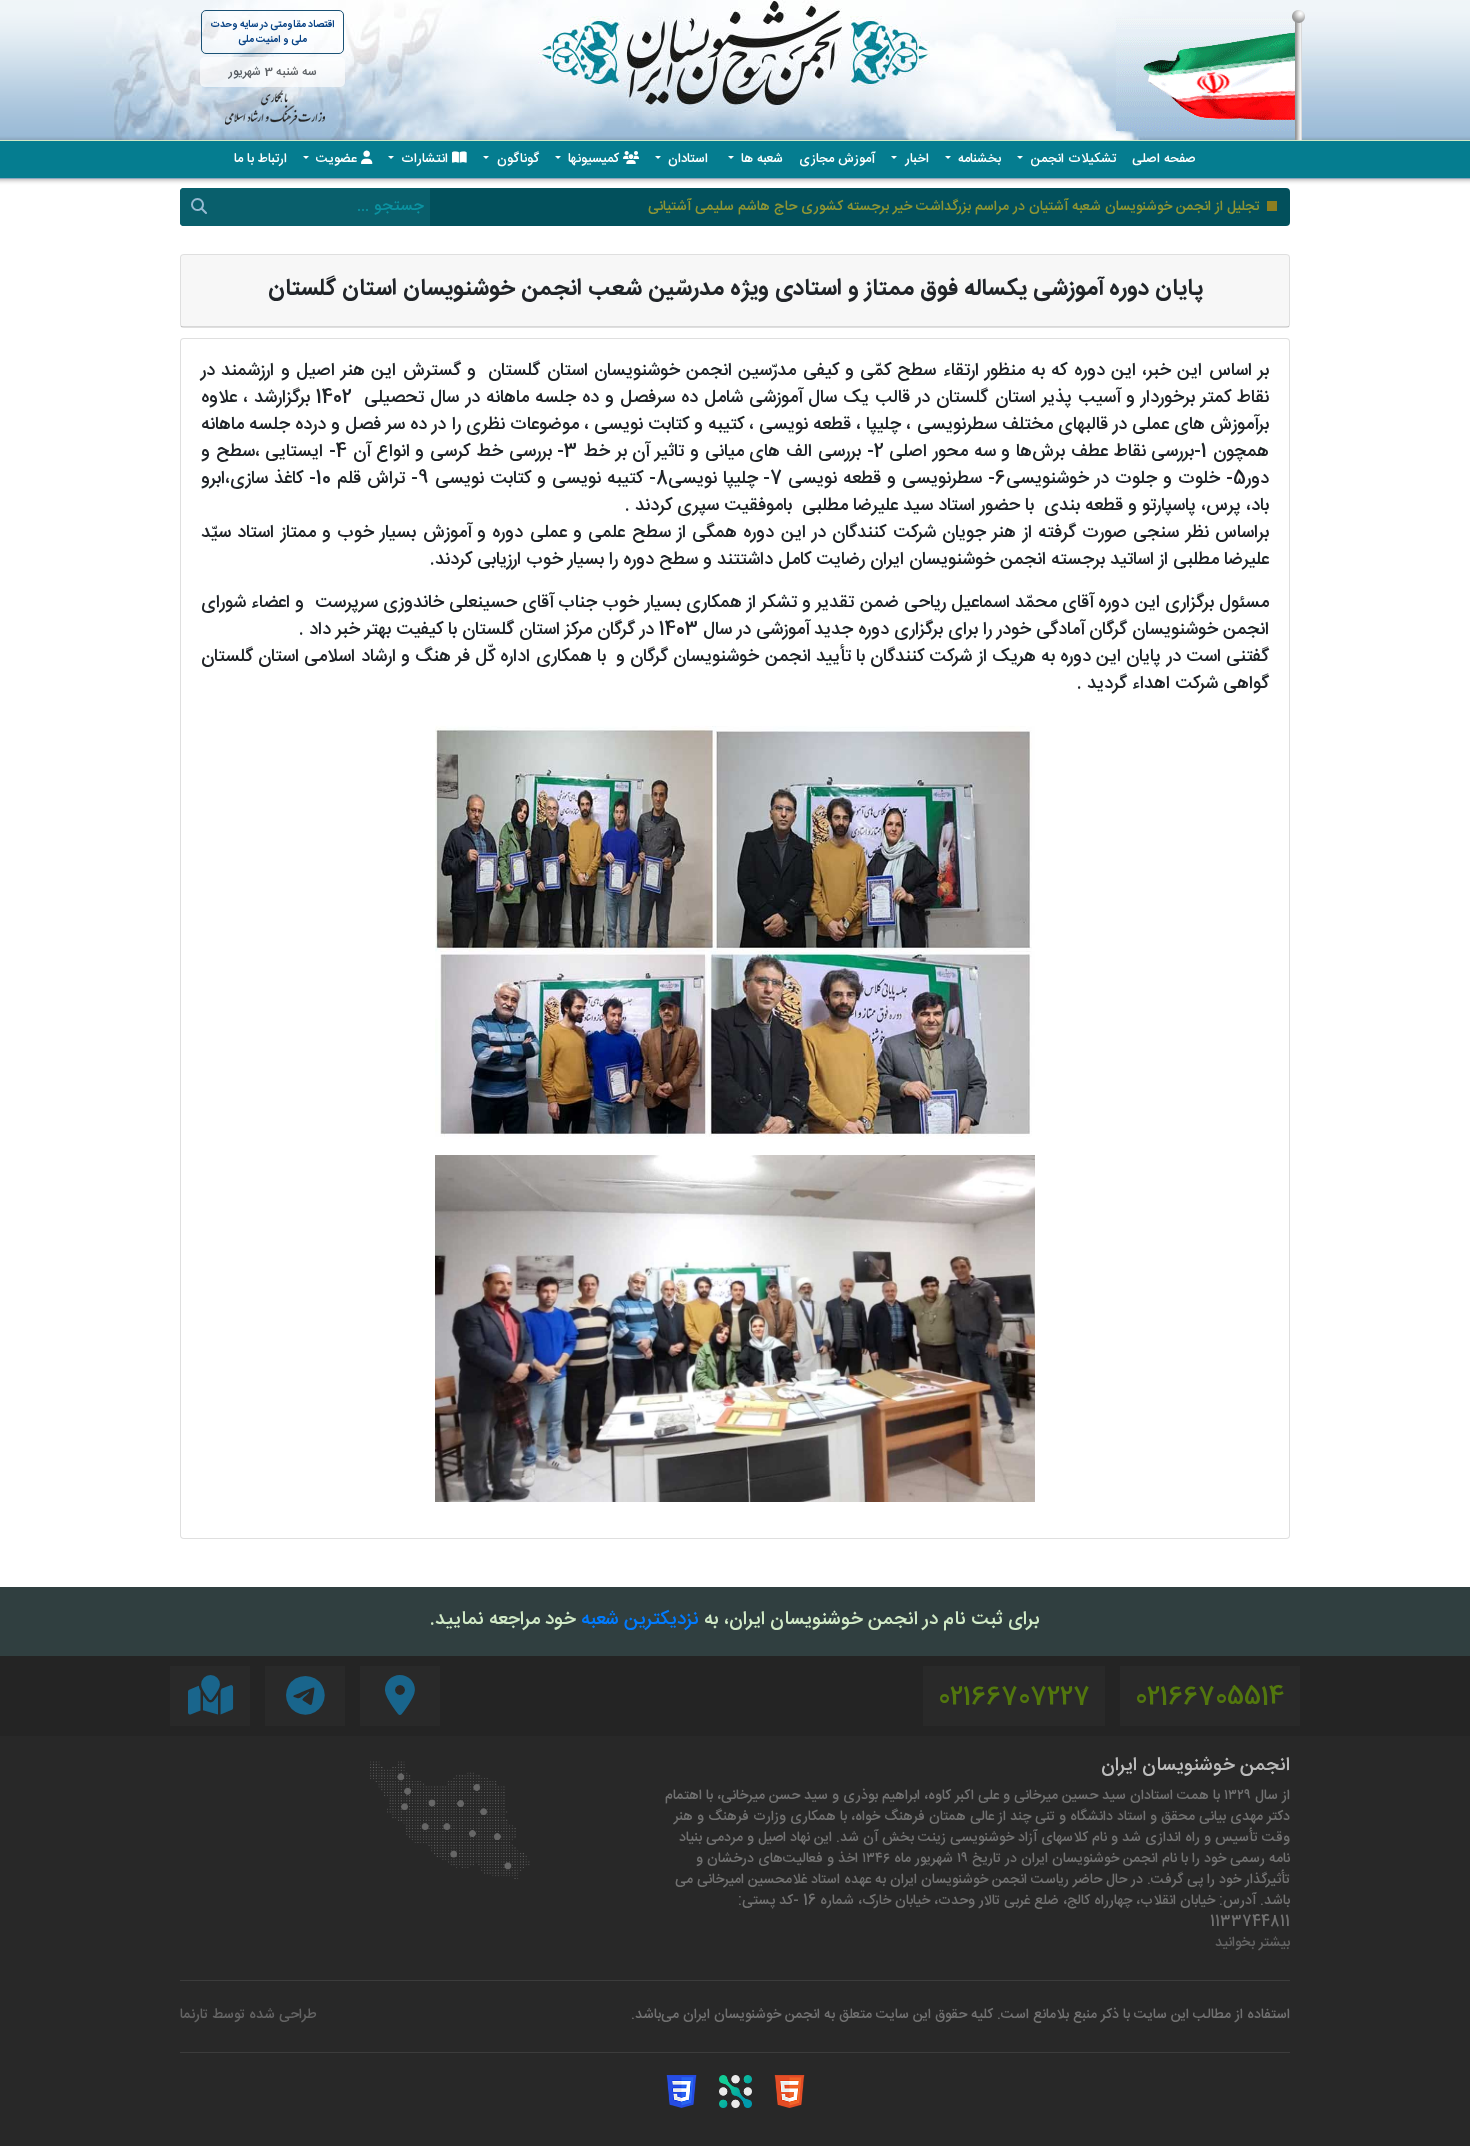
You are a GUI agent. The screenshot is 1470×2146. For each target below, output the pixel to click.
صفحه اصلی (1164, 159)
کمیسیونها (593, 159)
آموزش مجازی (837, 159)
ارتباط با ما (260, 159)
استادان (688, 159)
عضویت (336, 159)
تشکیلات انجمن (1071, 159)
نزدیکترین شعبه (640, 1621)
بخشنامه (977, 159)
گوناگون (516, 159)
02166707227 (1014, 1698)
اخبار (915, 159)
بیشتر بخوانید (1252, 1943)
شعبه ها (760, 159)
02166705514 (1210, 1698)
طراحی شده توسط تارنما (248, 2015)
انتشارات (424, 159)
